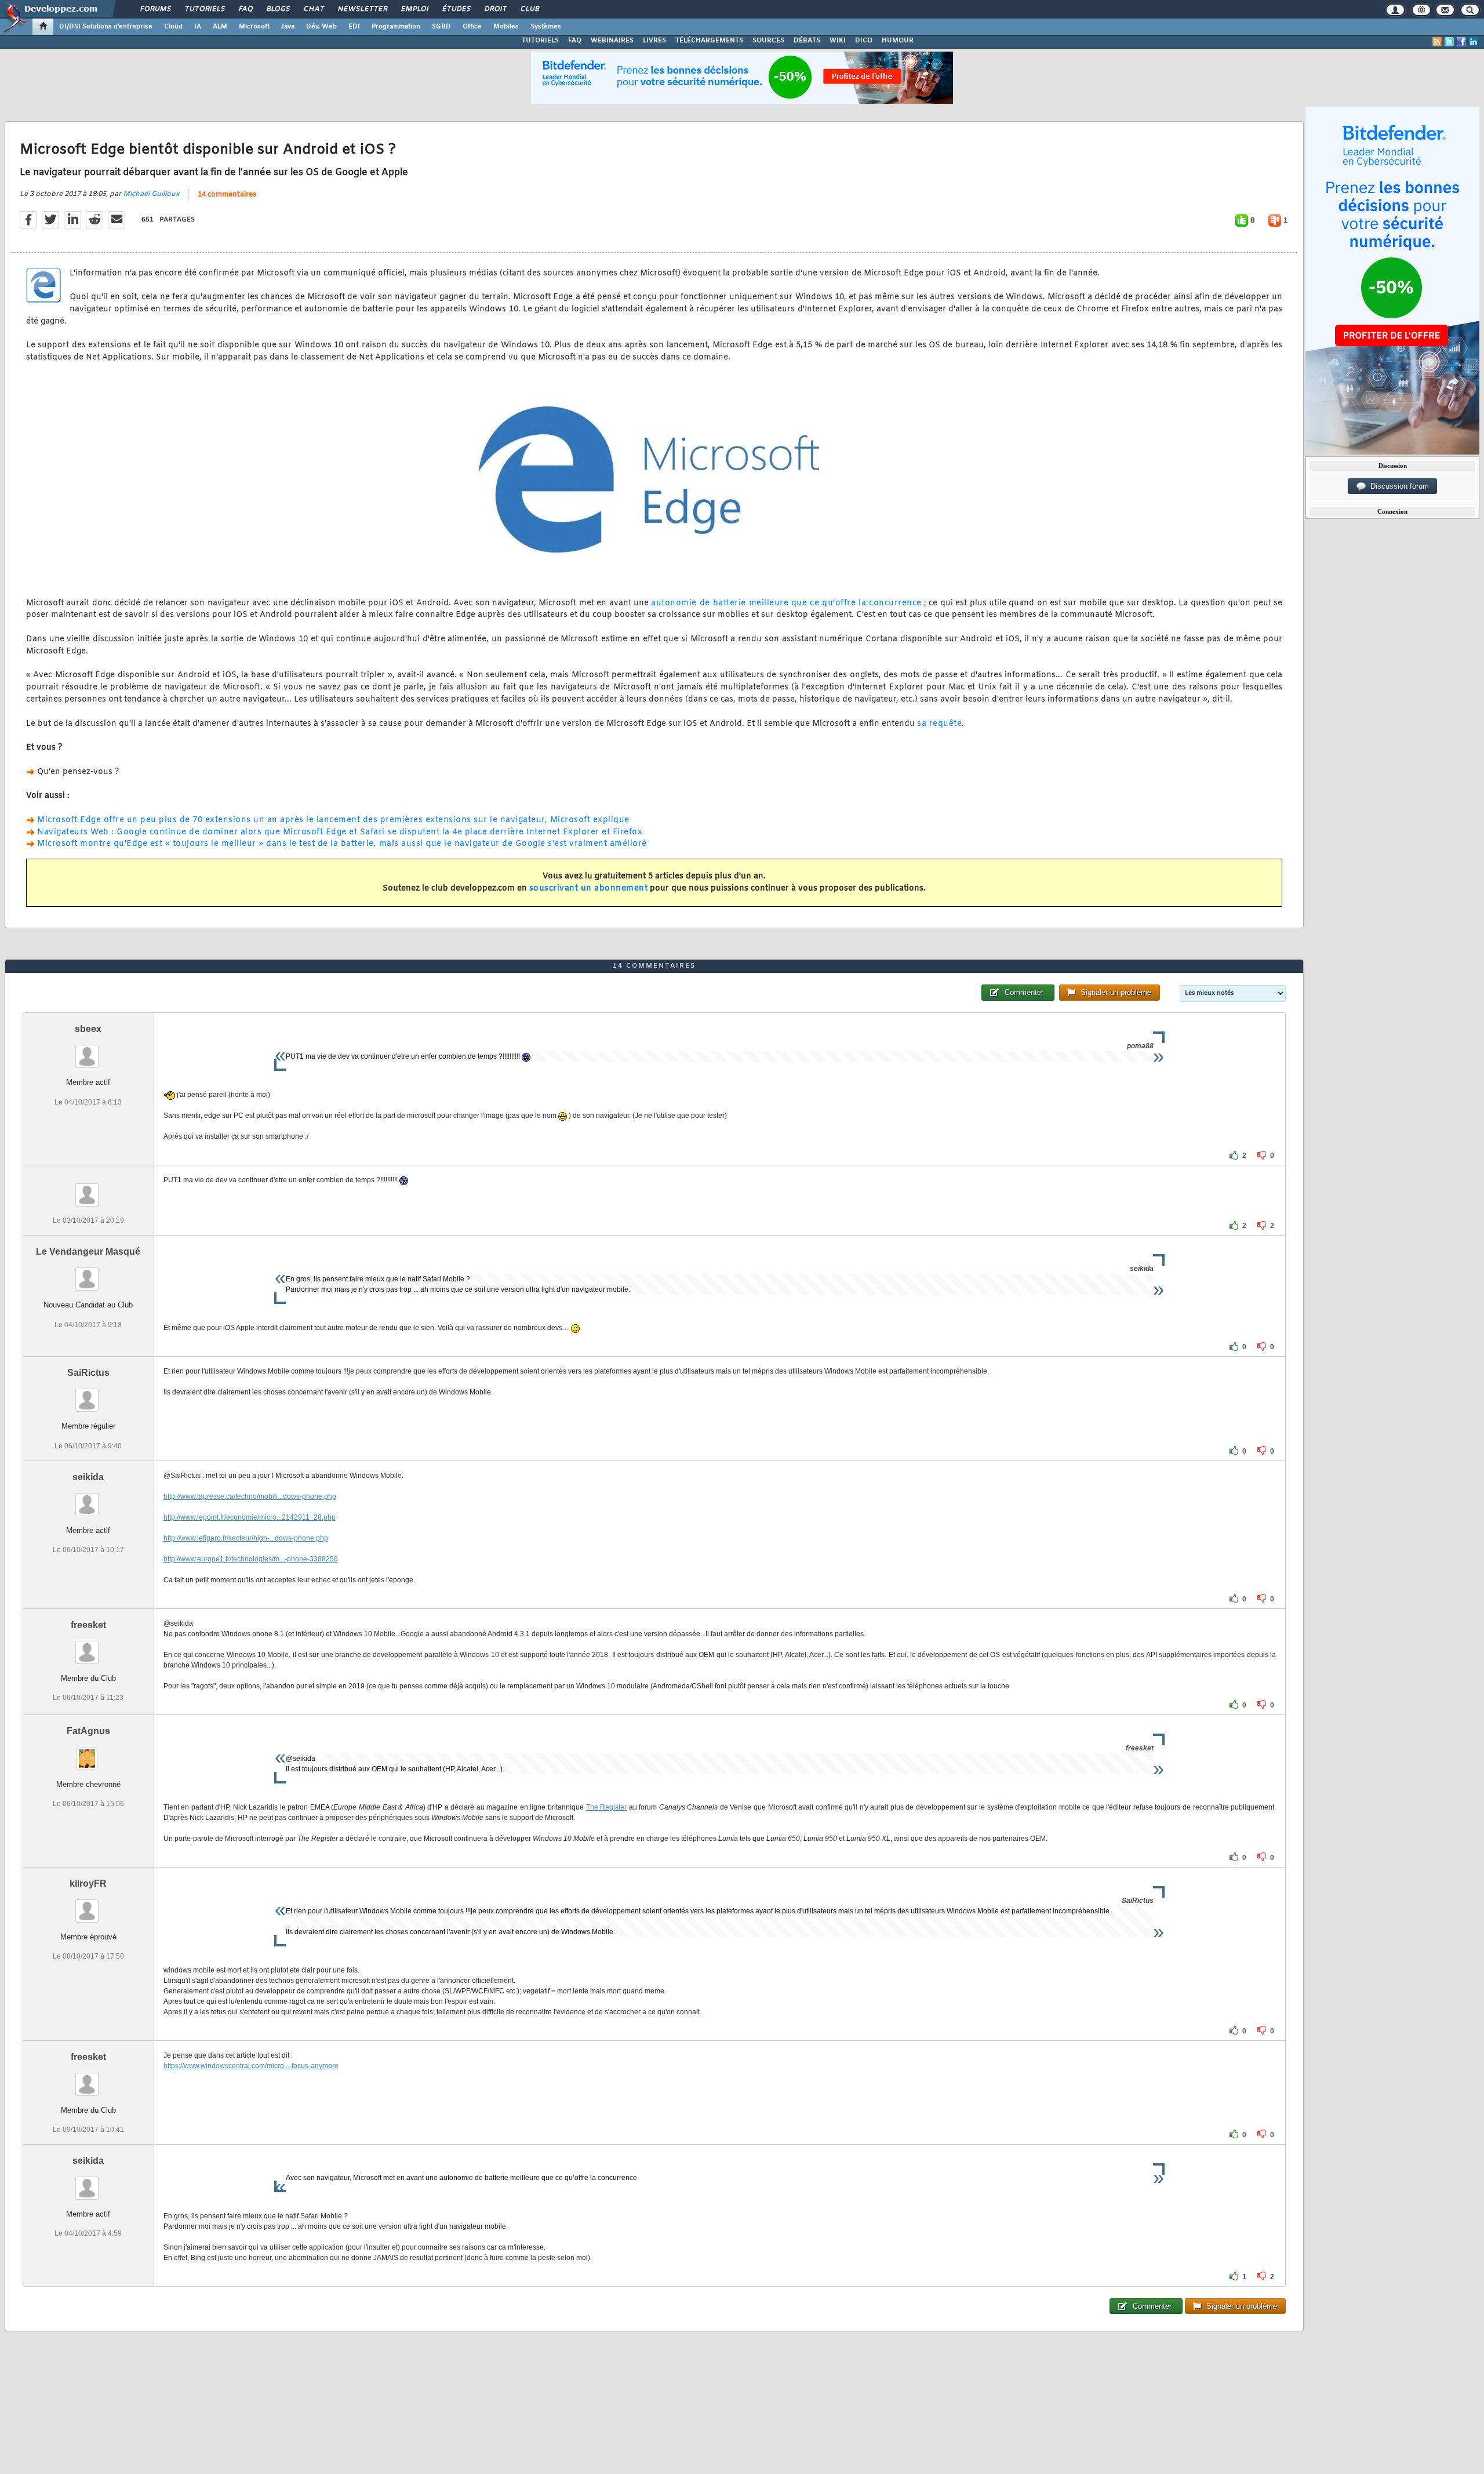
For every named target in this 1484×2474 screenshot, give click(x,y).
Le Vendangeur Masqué (88, 1251)
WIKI (838, 41)
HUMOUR (898, 41)
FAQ (245, 9)
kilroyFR (88, 1883)
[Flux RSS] (1437, 42)
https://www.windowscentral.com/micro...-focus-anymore (251, 2066)
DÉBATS (807, 41)
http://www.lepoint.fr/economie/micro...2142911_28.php (250, 1517)
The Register (607, 1807)
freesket (88, 1625)
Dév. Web (321, 27)
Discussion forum (1397, 486)
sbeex (88, 1029)
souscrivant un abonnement (589, 889)
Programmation (396, 27)
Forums (155, 9)
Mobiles (506, 27)
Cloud (173, 27)
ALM (220, 27)
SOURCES (768, 41)
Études (456, 9)
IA (198, 27)
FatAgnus (88, 1731)
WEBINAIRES (612, 41)
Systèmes (546, 27)
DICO (864, 41)
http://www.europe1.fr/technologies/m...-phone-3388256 (251, 1559)
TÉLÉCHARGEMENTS (709, 41)
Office (472, 27)
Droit (495, 9)
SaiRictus (88, 1373)
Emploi (414, 9)
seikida (88, 1477)
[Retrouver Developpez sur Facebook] (1461, 42)
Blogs (278, 9)
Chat (313, 9)
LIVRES (654, 41)
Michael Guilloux (151, 194)
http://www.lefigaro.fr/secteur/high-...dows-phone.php (246, 1538)
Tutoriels (204, 9)
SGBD (441, 27)
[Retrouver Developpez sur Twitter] (1449, 42)
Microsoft (254, 27)
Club (529, 9)
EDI (354, 27)
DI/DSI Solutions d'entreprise (106, 27)
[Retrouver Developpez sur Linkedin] (1474, 42)
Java (288, 27)
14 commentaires (227, 195)
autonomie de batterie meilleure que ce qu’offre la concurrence (786, 603)
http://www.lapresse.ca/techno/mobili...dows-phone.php (250, 1496)
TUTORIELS (540, 41)
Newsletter (362, 9)
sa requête (939, 724)
